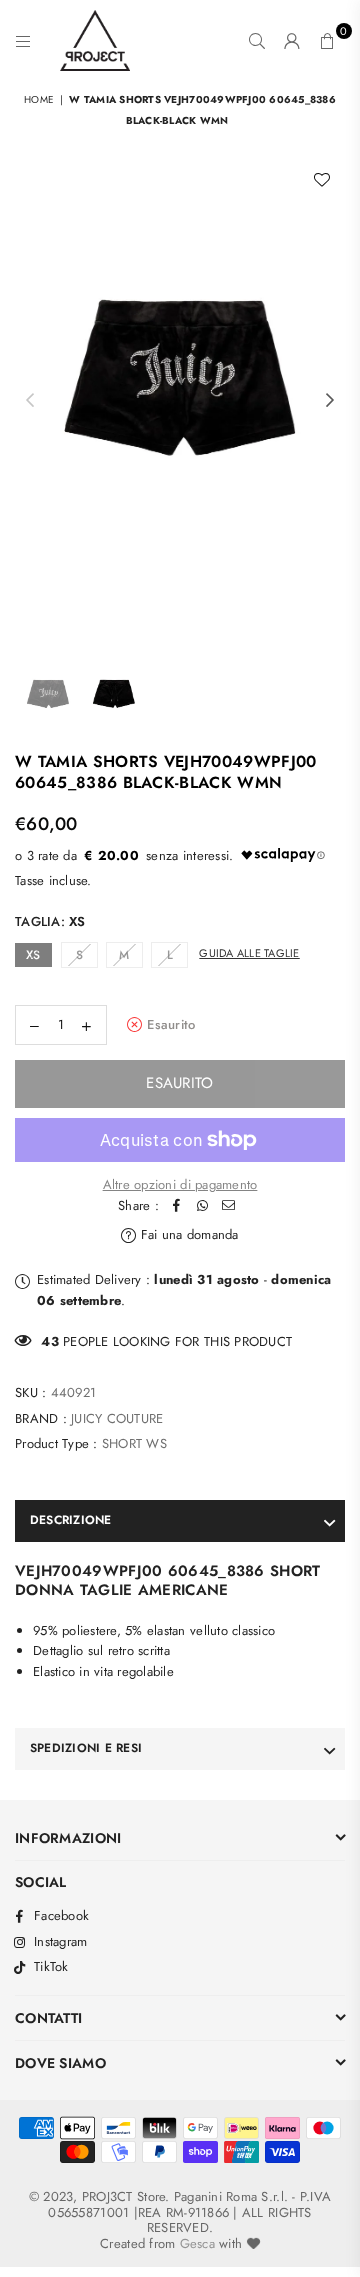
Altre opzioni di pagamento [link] (180, 1184)
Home (39, 99)
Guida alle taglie (249, 953)
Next (330, 401)
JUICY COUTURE (117, 1418)
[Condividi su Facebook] (177, 1206)
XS (33, 955)
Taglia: (50, 921)
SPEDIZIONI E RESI (86, 1748)
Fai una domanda (187, 1234)
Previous (30, 401)
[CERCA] (257, 41)
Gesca (197, 2243)
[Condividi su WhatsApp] (203, 1206)
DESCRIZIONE (71, 1520)
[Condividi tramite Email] (229, 1206)
